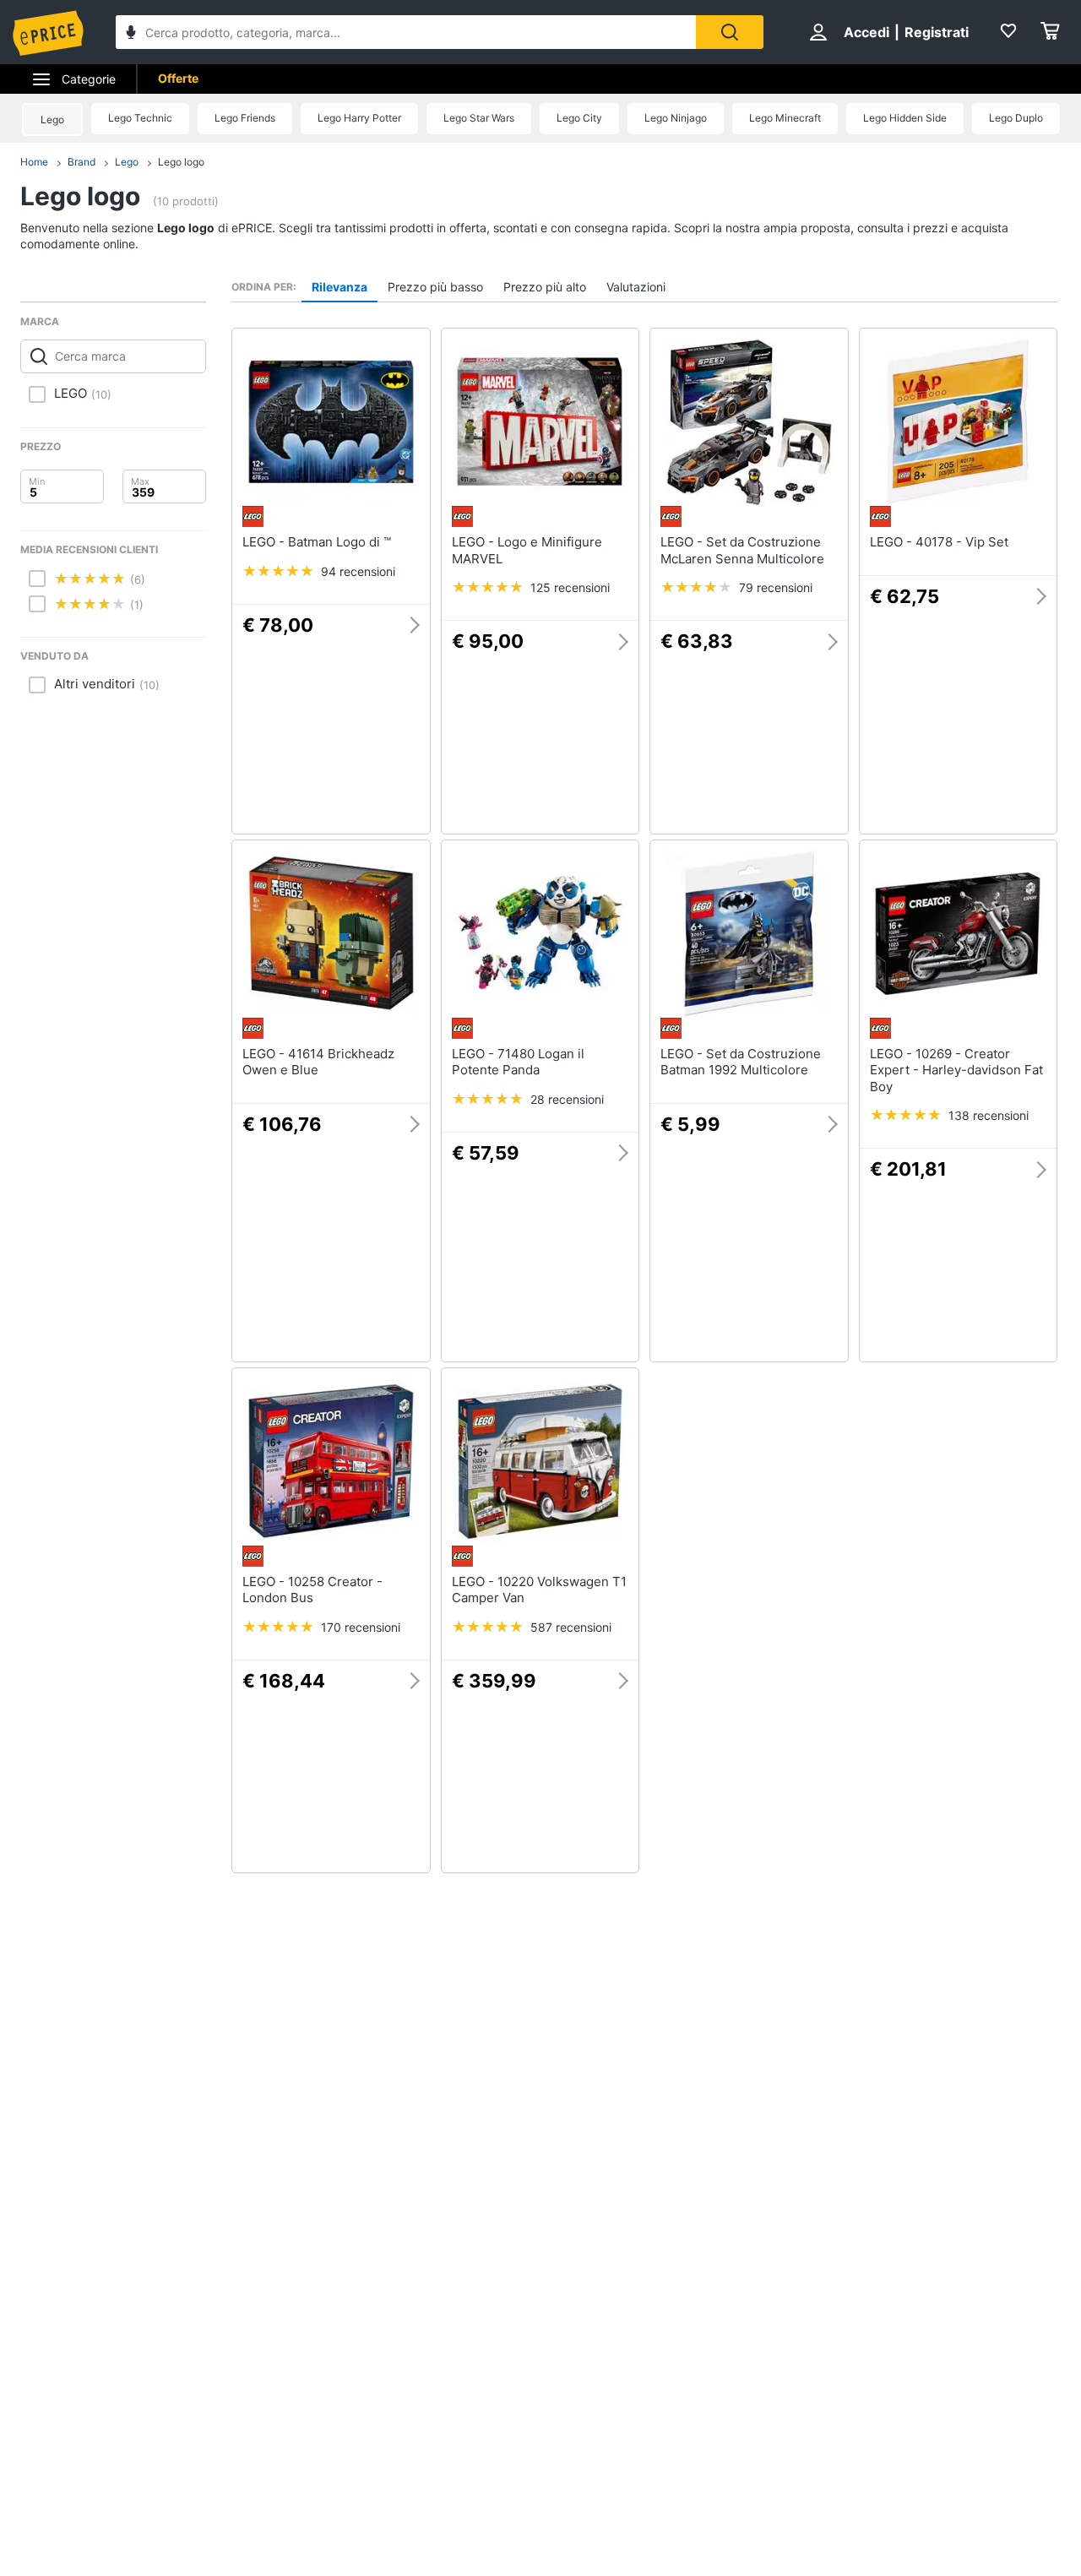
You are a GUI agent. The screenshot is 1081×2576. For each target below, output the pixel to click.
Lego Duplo (1016, 118)
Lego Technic (140, 118)
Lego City (579, 118)
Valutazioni (636, 287)
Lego (52, 120)
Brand (81, 162)
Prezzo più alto (545, 287)
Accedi (866, 32)
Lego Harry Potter (359, 118)
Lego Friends (245, 118)
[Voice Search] (131, 34)
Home (34, 162)
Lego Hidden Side (905, 118)
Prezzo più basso (435, 287)
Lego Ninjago (676, 118)
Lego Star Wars (479, 118)
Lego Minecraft (785, 118)
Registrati (937, 32)
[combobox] (406, 32)
